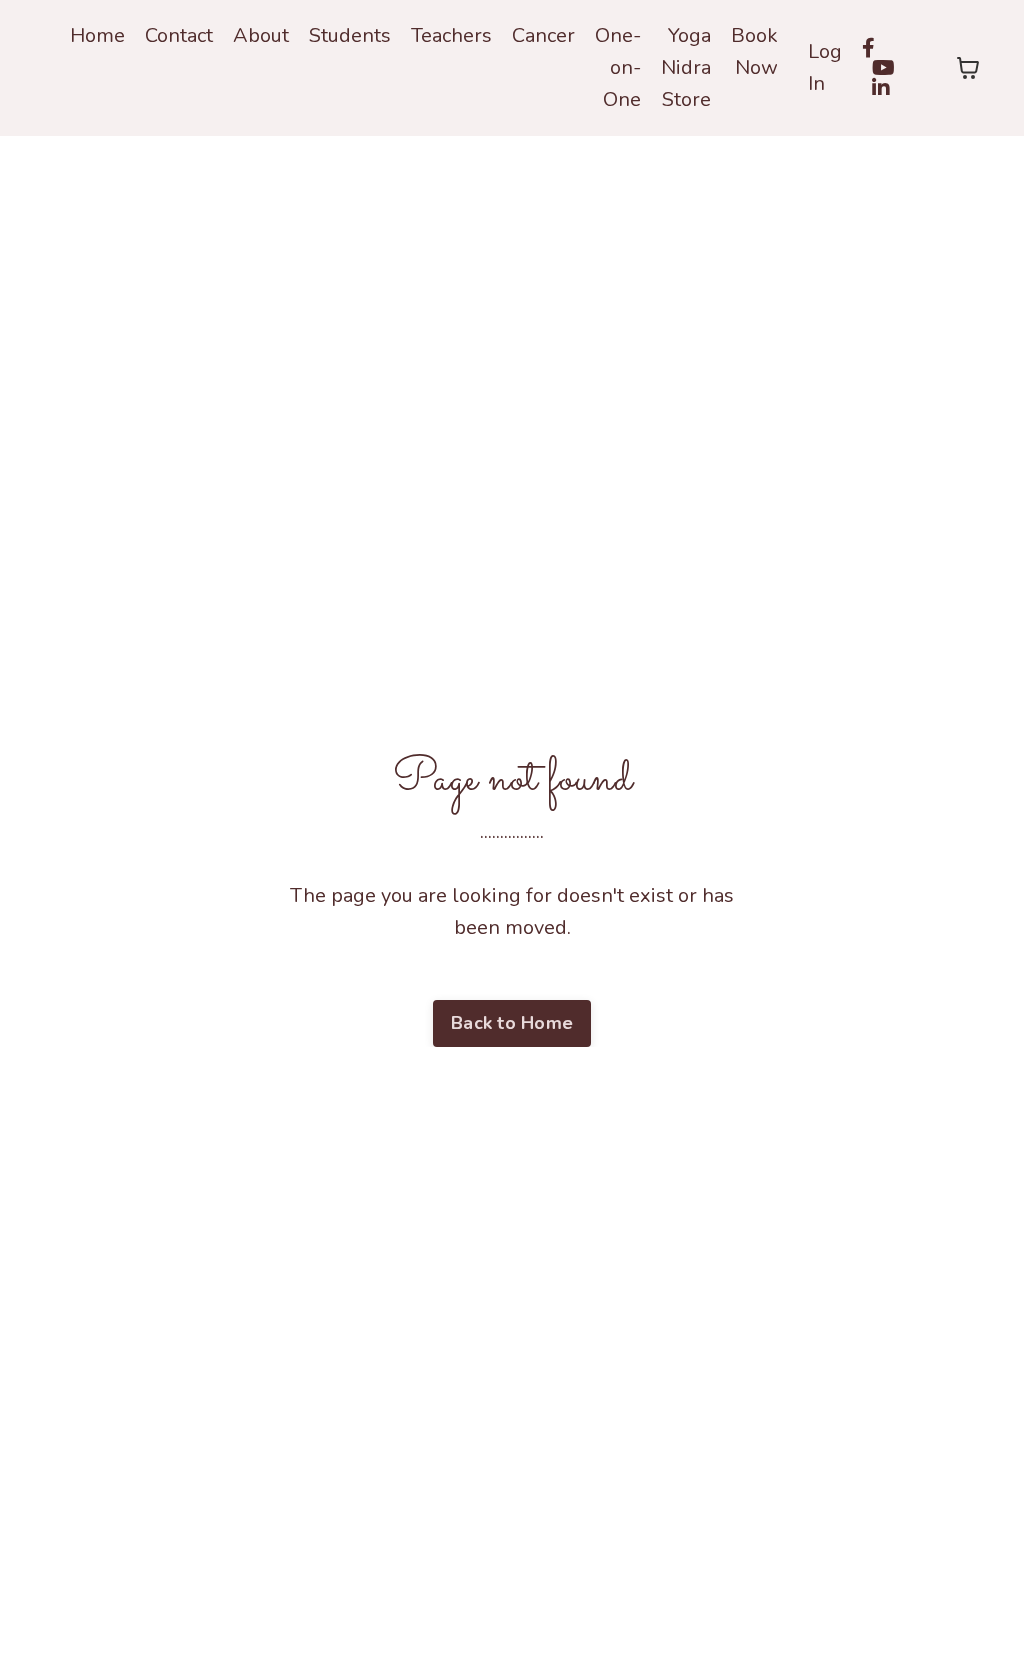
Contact (179, 35)
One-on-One (618, 67)
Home (97, 35)
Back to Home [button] (512, 1023)
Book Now (754, 51)
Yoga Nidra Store (686, 67)
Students (350, 35)
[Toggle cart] (968, 68)
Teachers (451, 35)
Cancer (543, 35)
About (261, 35)
